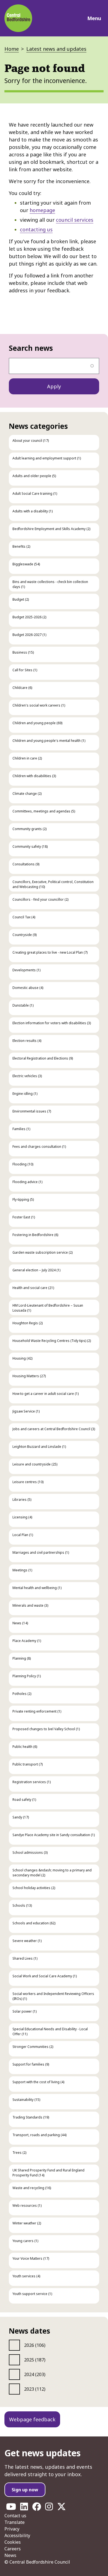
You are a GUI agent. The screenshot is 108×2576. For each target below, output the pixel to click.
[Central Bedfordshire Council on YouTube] (11, 2508)
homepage (42, 210)
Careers (13, 2549)
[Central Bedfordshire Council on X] (61, 2508)
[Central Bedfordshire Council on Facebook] (37, 2508)
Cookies (13, 2542)
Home (12, 49)
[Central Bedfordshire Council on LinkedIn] (24, 2508)
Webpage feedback (32, 2419)
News (10, 2555)
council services (75, 220)
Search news (31, 348)
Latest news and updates (56, 49)
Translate (15, 2522)
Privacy (12, 2529)
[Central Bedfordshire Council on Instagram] (49, 2508)
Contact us (15, 2516)
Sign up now (25, 2490)
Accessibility (17, 2535)
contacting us (36, 229)
